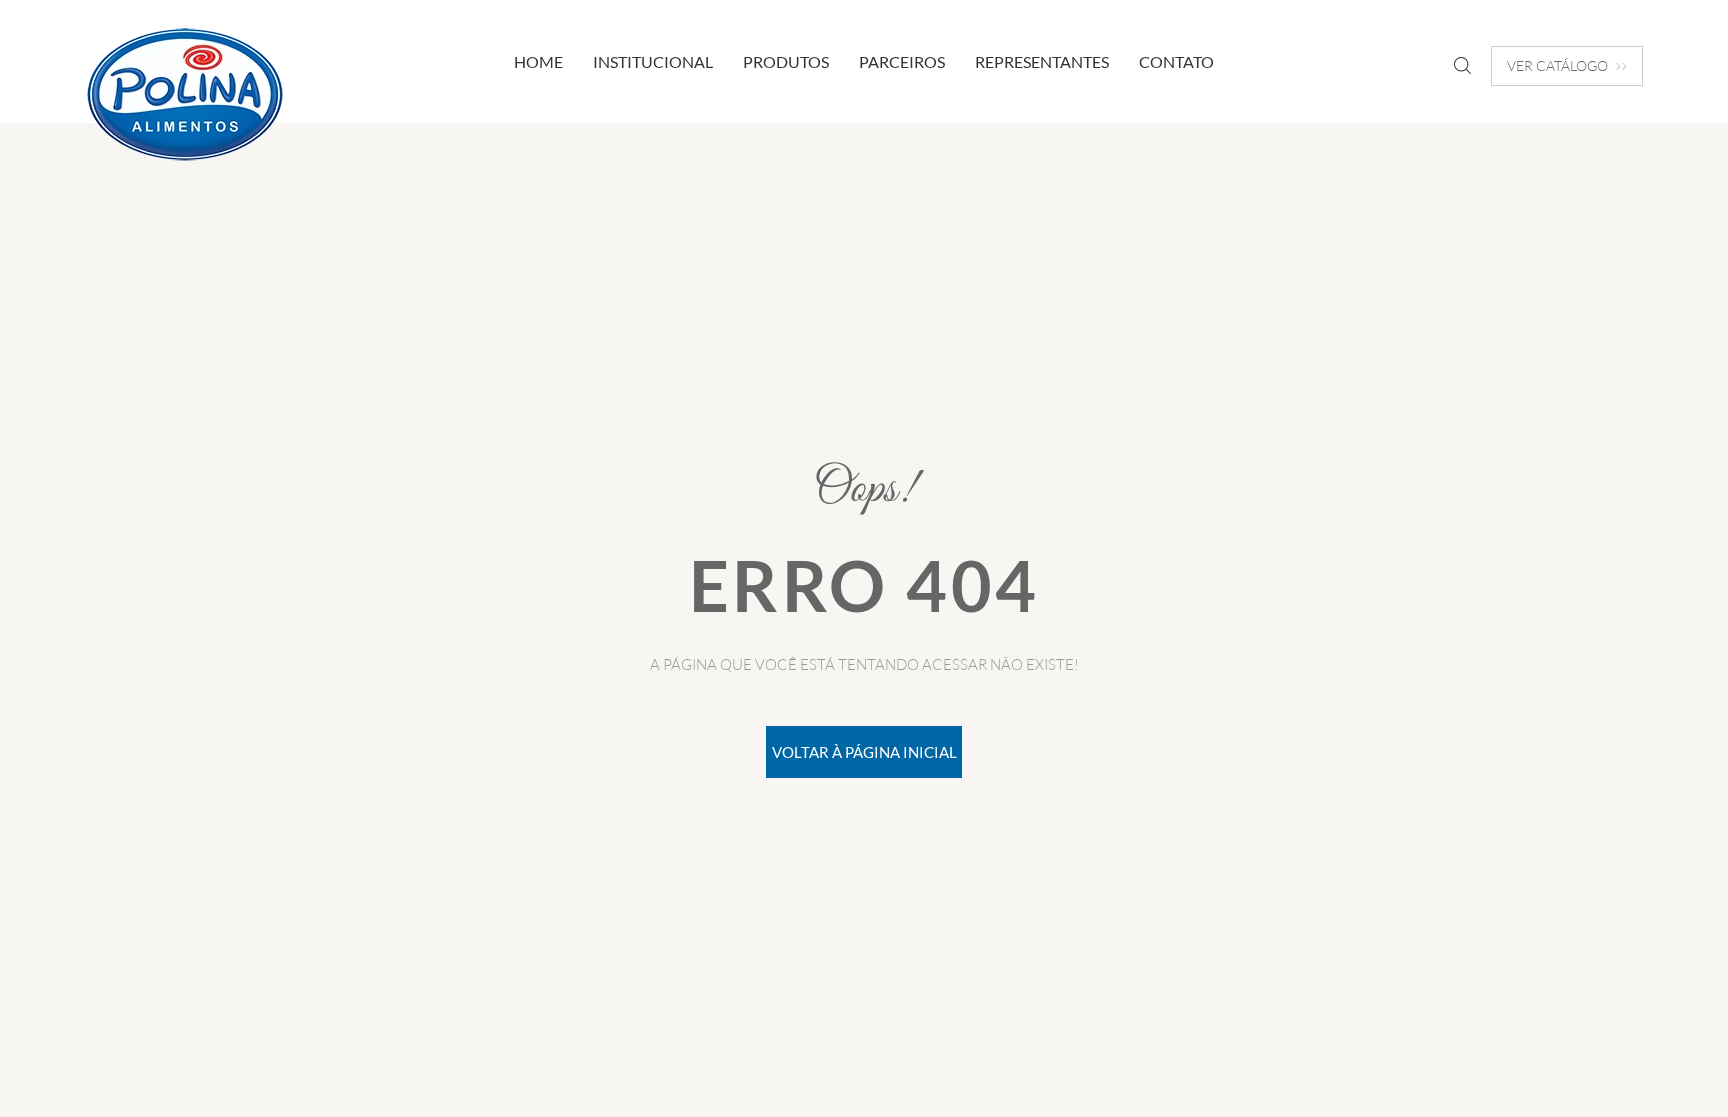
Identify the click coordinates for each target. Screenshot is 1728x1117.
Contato (1176, 61)
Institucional (653, 61)
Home (538, 61)
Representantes (1042, 61)
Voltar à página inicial (864, 752)
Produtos (786, 61)
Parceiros (902, 61)
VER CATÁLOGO (1557, 65)
